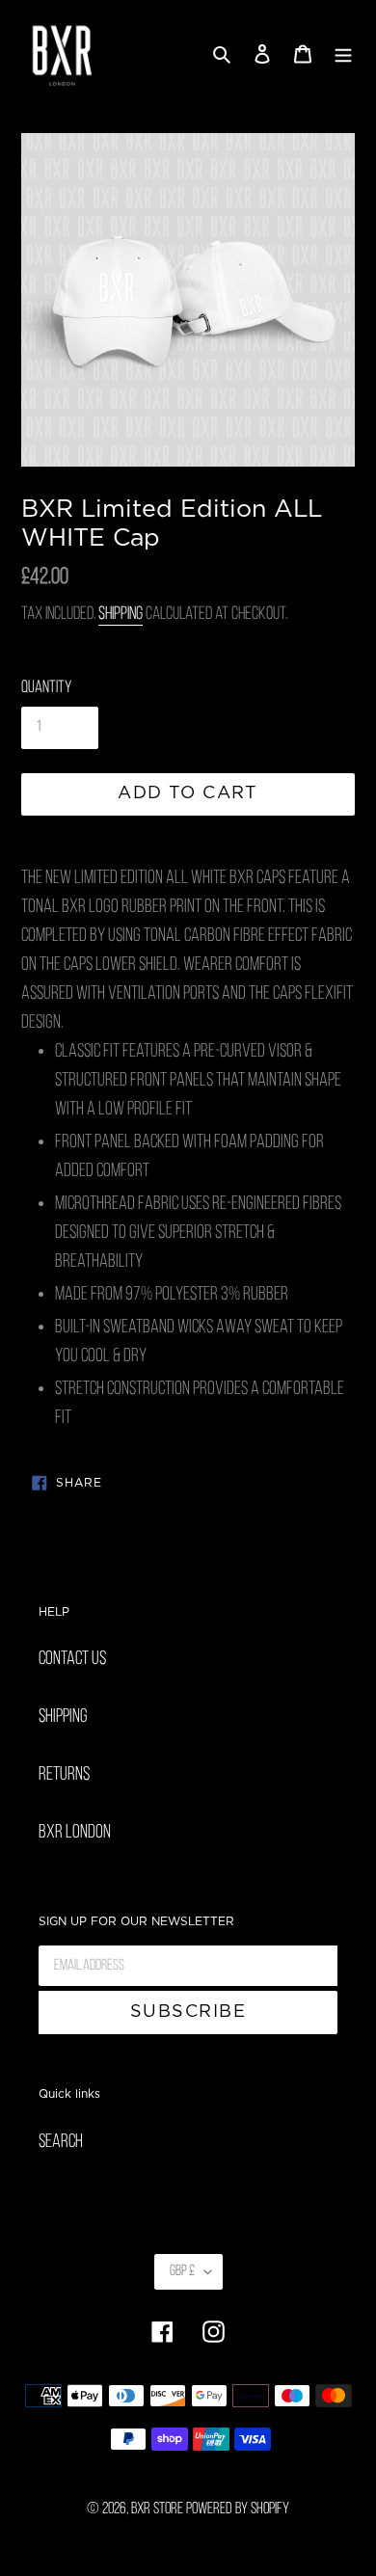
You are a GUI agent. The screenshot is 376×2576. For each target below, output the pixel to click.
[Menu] (343, 56)
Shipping (121, 615)
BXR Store (157, 2509)
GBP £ (182, 2271)
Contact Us (72, 1659)
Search (61, 2142)
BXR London (75, 1833)
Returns (64, 1775)
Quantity (46, 688)
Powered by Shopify (238, 2509)
